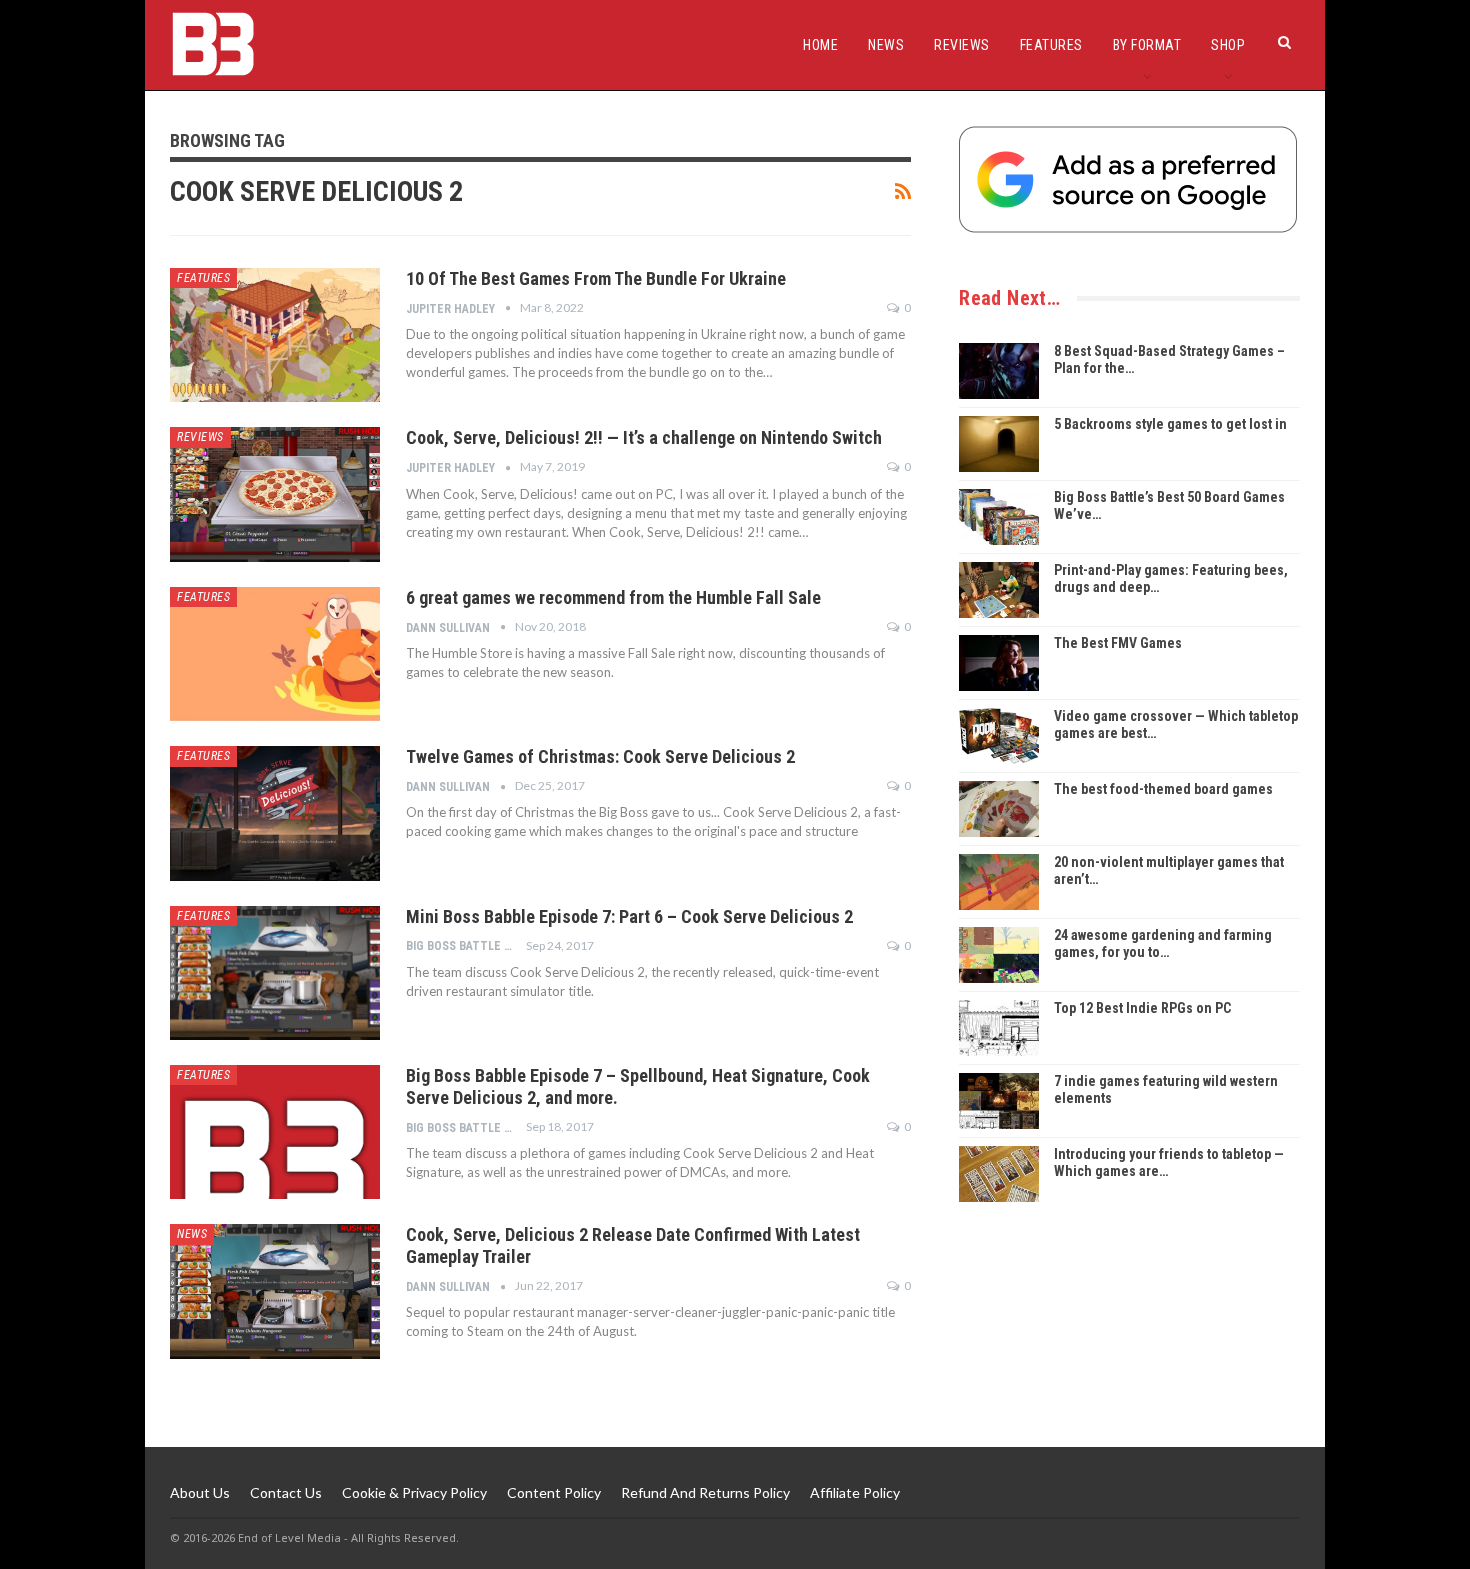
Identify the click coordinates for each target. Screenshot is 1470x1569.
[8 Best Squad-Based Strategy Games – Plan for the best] (999, 371)
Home (820, 45)
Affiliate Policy (855, 1492)
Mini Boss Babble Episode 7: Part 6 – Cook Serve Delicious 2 (629, 916)
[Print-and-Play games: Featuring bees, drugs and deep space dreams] (999, 590)
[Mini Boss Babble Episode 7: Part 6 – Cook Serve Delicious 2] (275, 973)
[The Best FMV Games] (999, 663)
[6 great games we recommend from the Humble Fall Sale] (275, 654)
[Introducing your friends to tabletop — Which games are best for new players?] (999, 1174)
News (886, 45)
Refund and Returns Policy (705, 1492)
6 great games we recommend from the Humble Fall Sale (613, 597)
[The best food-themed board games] (999, 809)
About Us (200, 1492)
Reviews (962, 45)
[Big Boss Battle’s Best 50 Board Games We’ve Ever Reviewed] (999, 517)
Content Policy (554, 1492)
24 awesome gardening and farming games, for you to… (1163, 943)
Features (1051, 45)
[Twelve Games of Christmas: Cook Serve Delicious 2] (275, 813)
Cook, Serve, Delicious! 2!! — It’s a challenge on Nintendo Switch (644, 437)
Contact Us (286, 1492)
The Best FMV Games (1118, 643)
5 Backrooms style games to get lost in (1170, 424)
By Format (1147, 45)
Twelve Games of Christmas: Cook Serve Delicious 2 (600, 756)
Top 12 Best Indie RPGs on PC (1142, 1008)
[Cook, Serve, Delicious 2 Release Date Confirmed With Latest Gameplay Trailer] (275, 1291)
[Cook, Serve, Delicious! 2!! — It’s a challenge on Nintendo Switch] (275, 494)
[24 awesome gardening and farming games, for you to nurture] (999, 955)
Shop (1228, 45)
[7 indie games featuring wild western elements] (999, 1101)
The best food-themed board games (1163, 789)
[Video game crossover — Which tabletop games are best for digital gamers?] (999, 736)
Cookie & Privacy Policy (414, 1492)
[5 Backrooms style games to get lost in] (999, 444)
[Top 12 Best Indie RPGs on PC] (999, 1028)
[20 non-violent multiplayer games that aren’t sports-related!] (999, 882)
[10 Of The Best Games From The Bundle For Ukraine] (275, 335)
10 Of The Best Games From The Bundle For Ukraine (596, 278)
